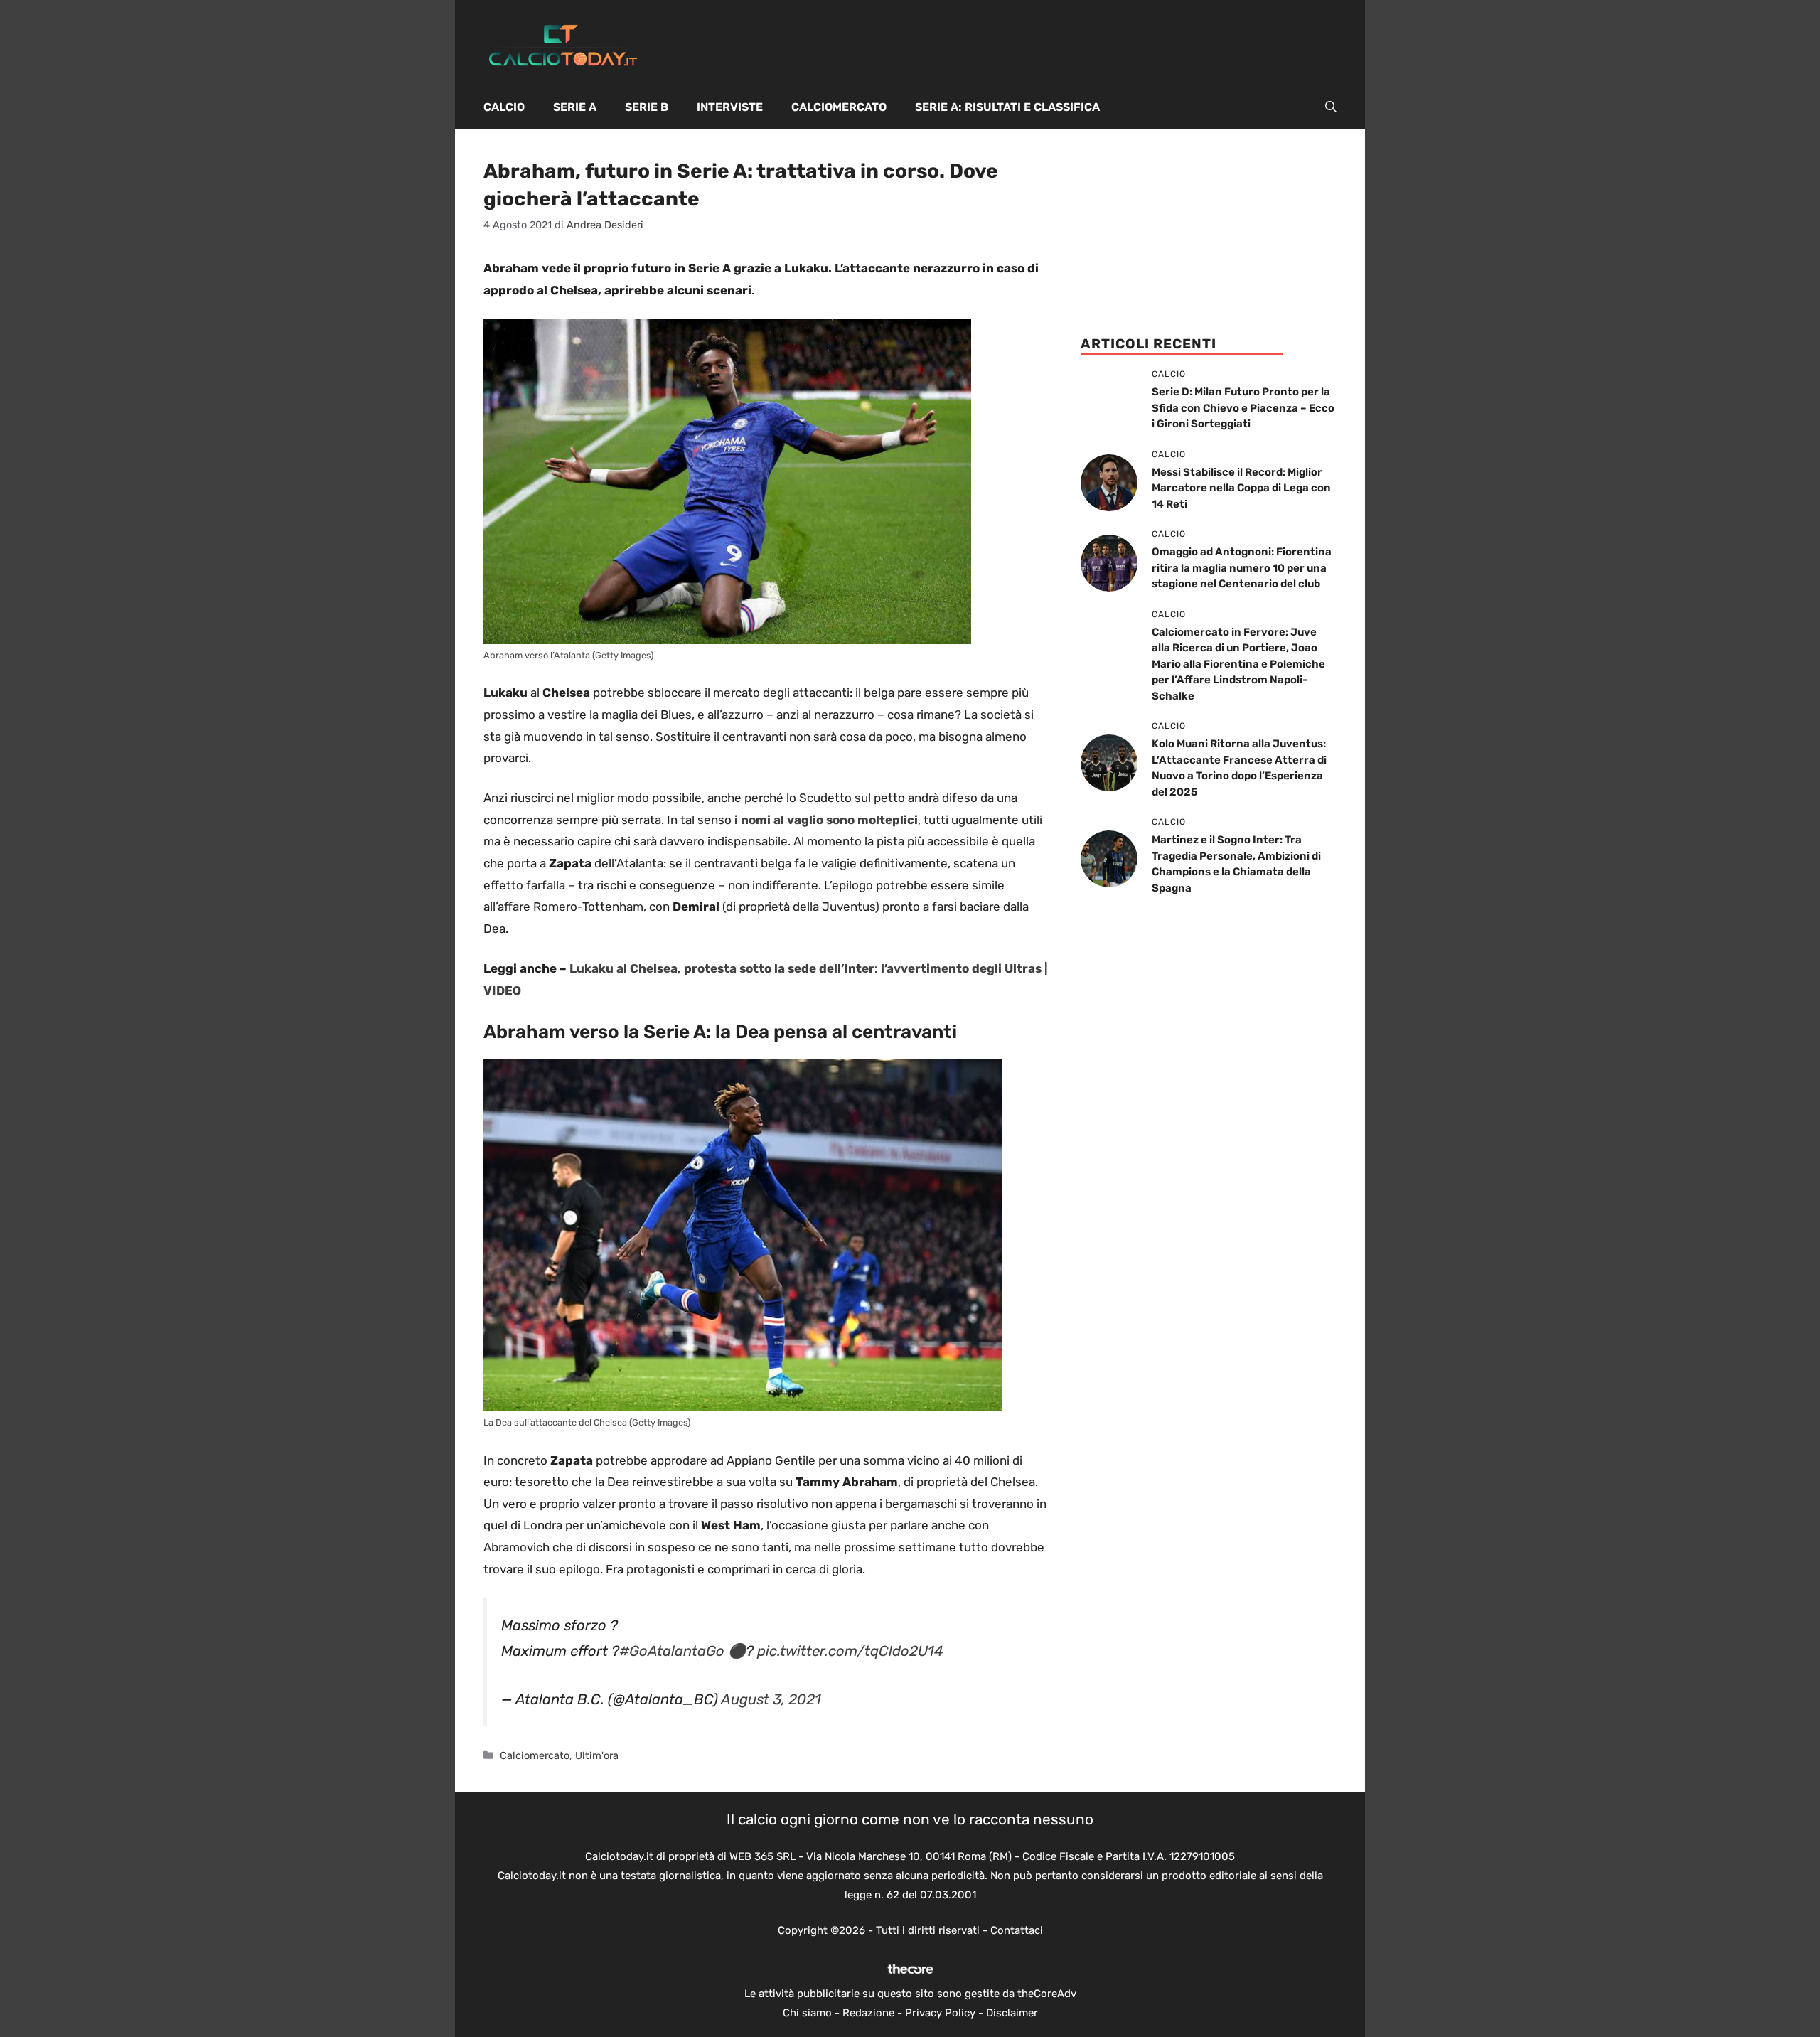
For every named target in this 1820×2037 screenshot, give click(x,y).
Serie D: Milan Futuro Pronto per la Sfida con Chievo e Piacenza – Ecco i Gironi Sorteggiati (1243, 408)
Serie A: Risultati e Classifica (1007, 107)
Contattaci (1017, 1930)
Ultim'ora (597, 1755)
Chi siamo (807, 2013)
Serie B (647, 107)
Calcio (504, 107)
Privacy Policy (940, 2013)
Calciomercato (839, 107)
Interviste (730, 107)
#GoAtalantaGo (672, 1651)
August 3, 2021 (771, 1699)
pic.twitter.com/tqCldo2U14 (850, 1651)
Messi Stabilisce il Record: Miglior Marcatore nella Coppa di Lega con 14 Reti (1241, 488)
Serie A (575, 107)
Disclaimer (1012, 2013)
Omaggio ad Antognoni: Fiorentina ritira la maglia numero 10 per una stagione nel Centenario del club (1242, 568)
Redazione (868, 2013)
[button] (1331, 107)
